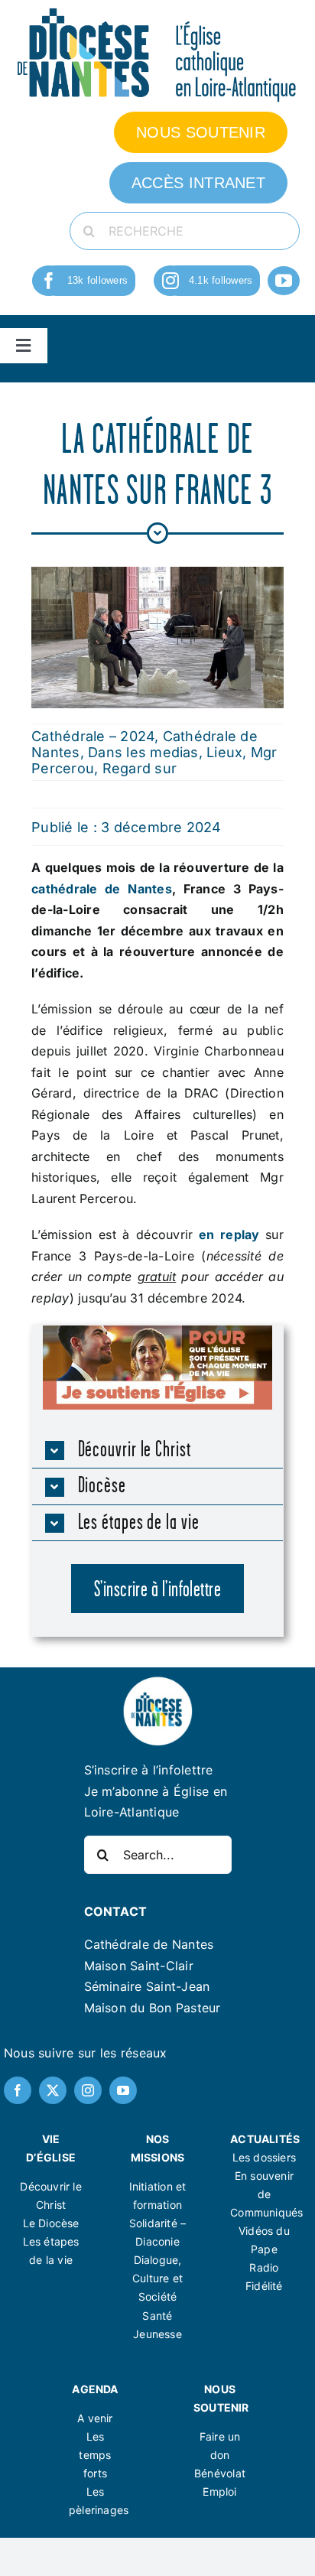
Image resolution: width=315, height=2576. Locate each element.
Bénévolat (220, 2473)
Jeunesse (157, 2334)
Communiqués (266, 2212)
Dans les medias (143, 752)
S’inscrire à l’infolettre (149, 1770)
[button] (158, 1451)
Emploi (219, 2491)
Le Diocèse (51, 2223)
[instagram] (170, 281)
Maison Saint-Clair (139, 1966)
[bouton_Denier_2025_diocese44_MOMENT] (157, 1332)
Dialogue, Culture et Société (157, 2278)
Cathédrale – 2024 (93, 736)
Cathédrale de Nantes (149, 1944)
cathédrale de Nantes (102, 889)
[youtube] (284, 281)
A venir (95, 2418)
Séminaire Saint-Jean (147, 1986)
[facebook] (49, 281)
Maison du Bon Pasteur (153, 2008)
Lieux (224, 752)
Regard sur (140, 768)
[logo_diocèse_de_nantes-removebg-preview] (157, 1681)
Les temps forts (95, 2455)
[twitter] (53, 2090)
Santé (157, 2316)
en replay (229, 1234)
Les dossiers (265, 2157)
